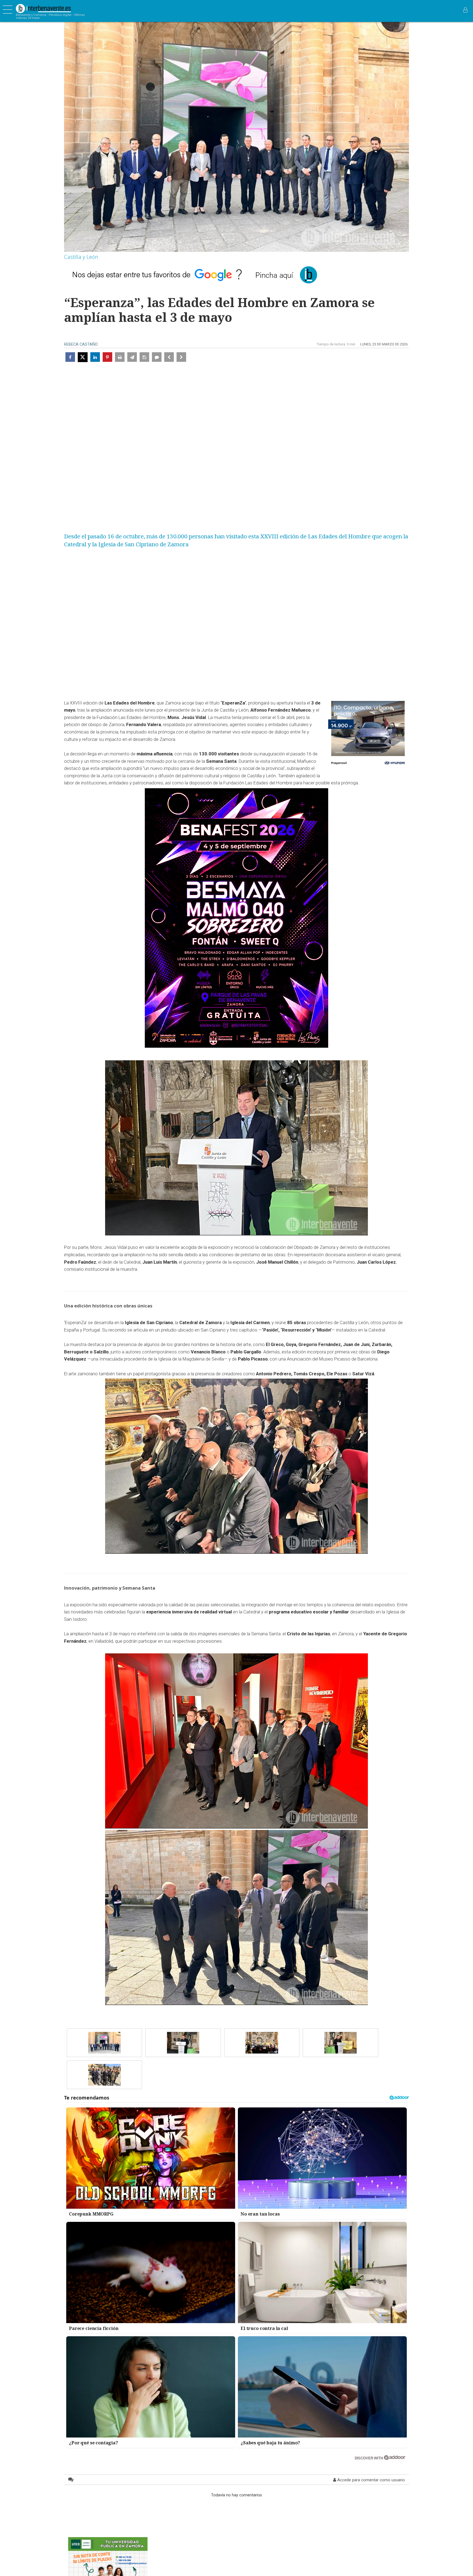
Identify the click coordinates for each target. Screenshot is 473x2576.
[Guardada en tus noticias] (144, 357)
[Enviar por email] (132, 357)
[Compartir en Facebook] (70, 357)
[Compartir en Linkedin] (95, 357)
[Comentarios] (157, 357)
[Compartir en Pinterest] (107, 357)
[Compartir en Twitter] (83, 357)
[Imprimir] (120, 357)
